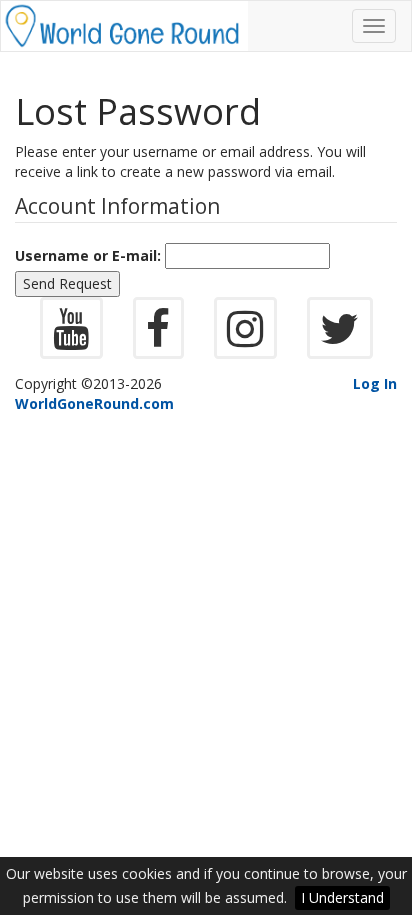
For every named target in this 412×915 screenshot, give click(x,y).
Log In (375, 383)
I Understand (342, 897)
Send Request (67, 283)
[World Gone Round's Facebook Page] (158, 338)
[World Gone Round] (124, 26)
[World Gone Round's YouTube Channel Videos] (71, 338)
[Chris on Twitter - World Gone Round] (340, 338)
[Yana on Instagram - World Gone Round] (245, 338)
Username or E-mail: (88, 255)
